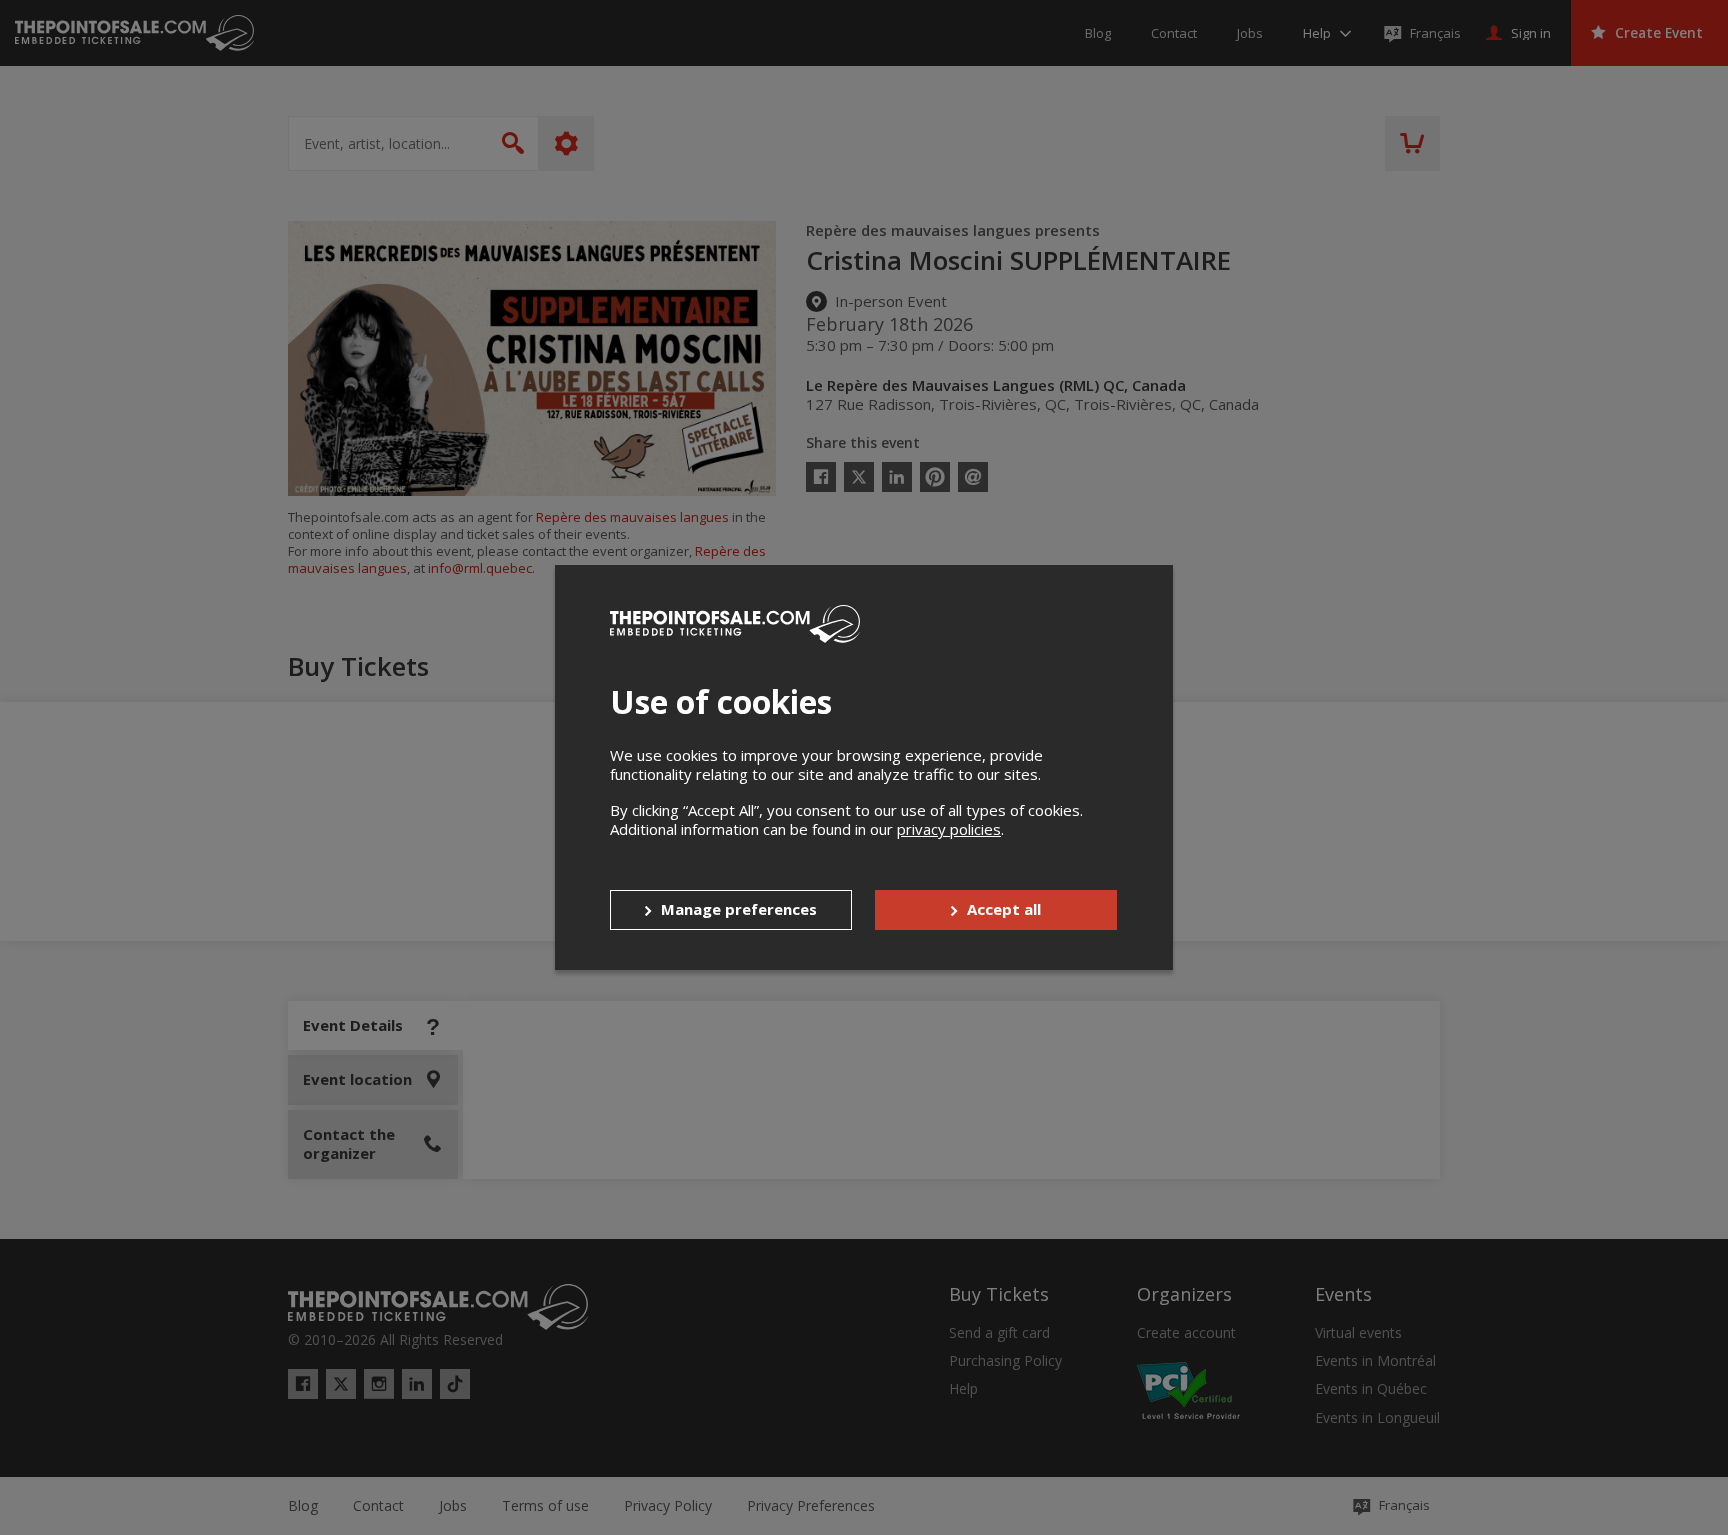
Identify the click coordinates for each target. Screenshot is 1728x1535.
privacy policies (949, 829)
